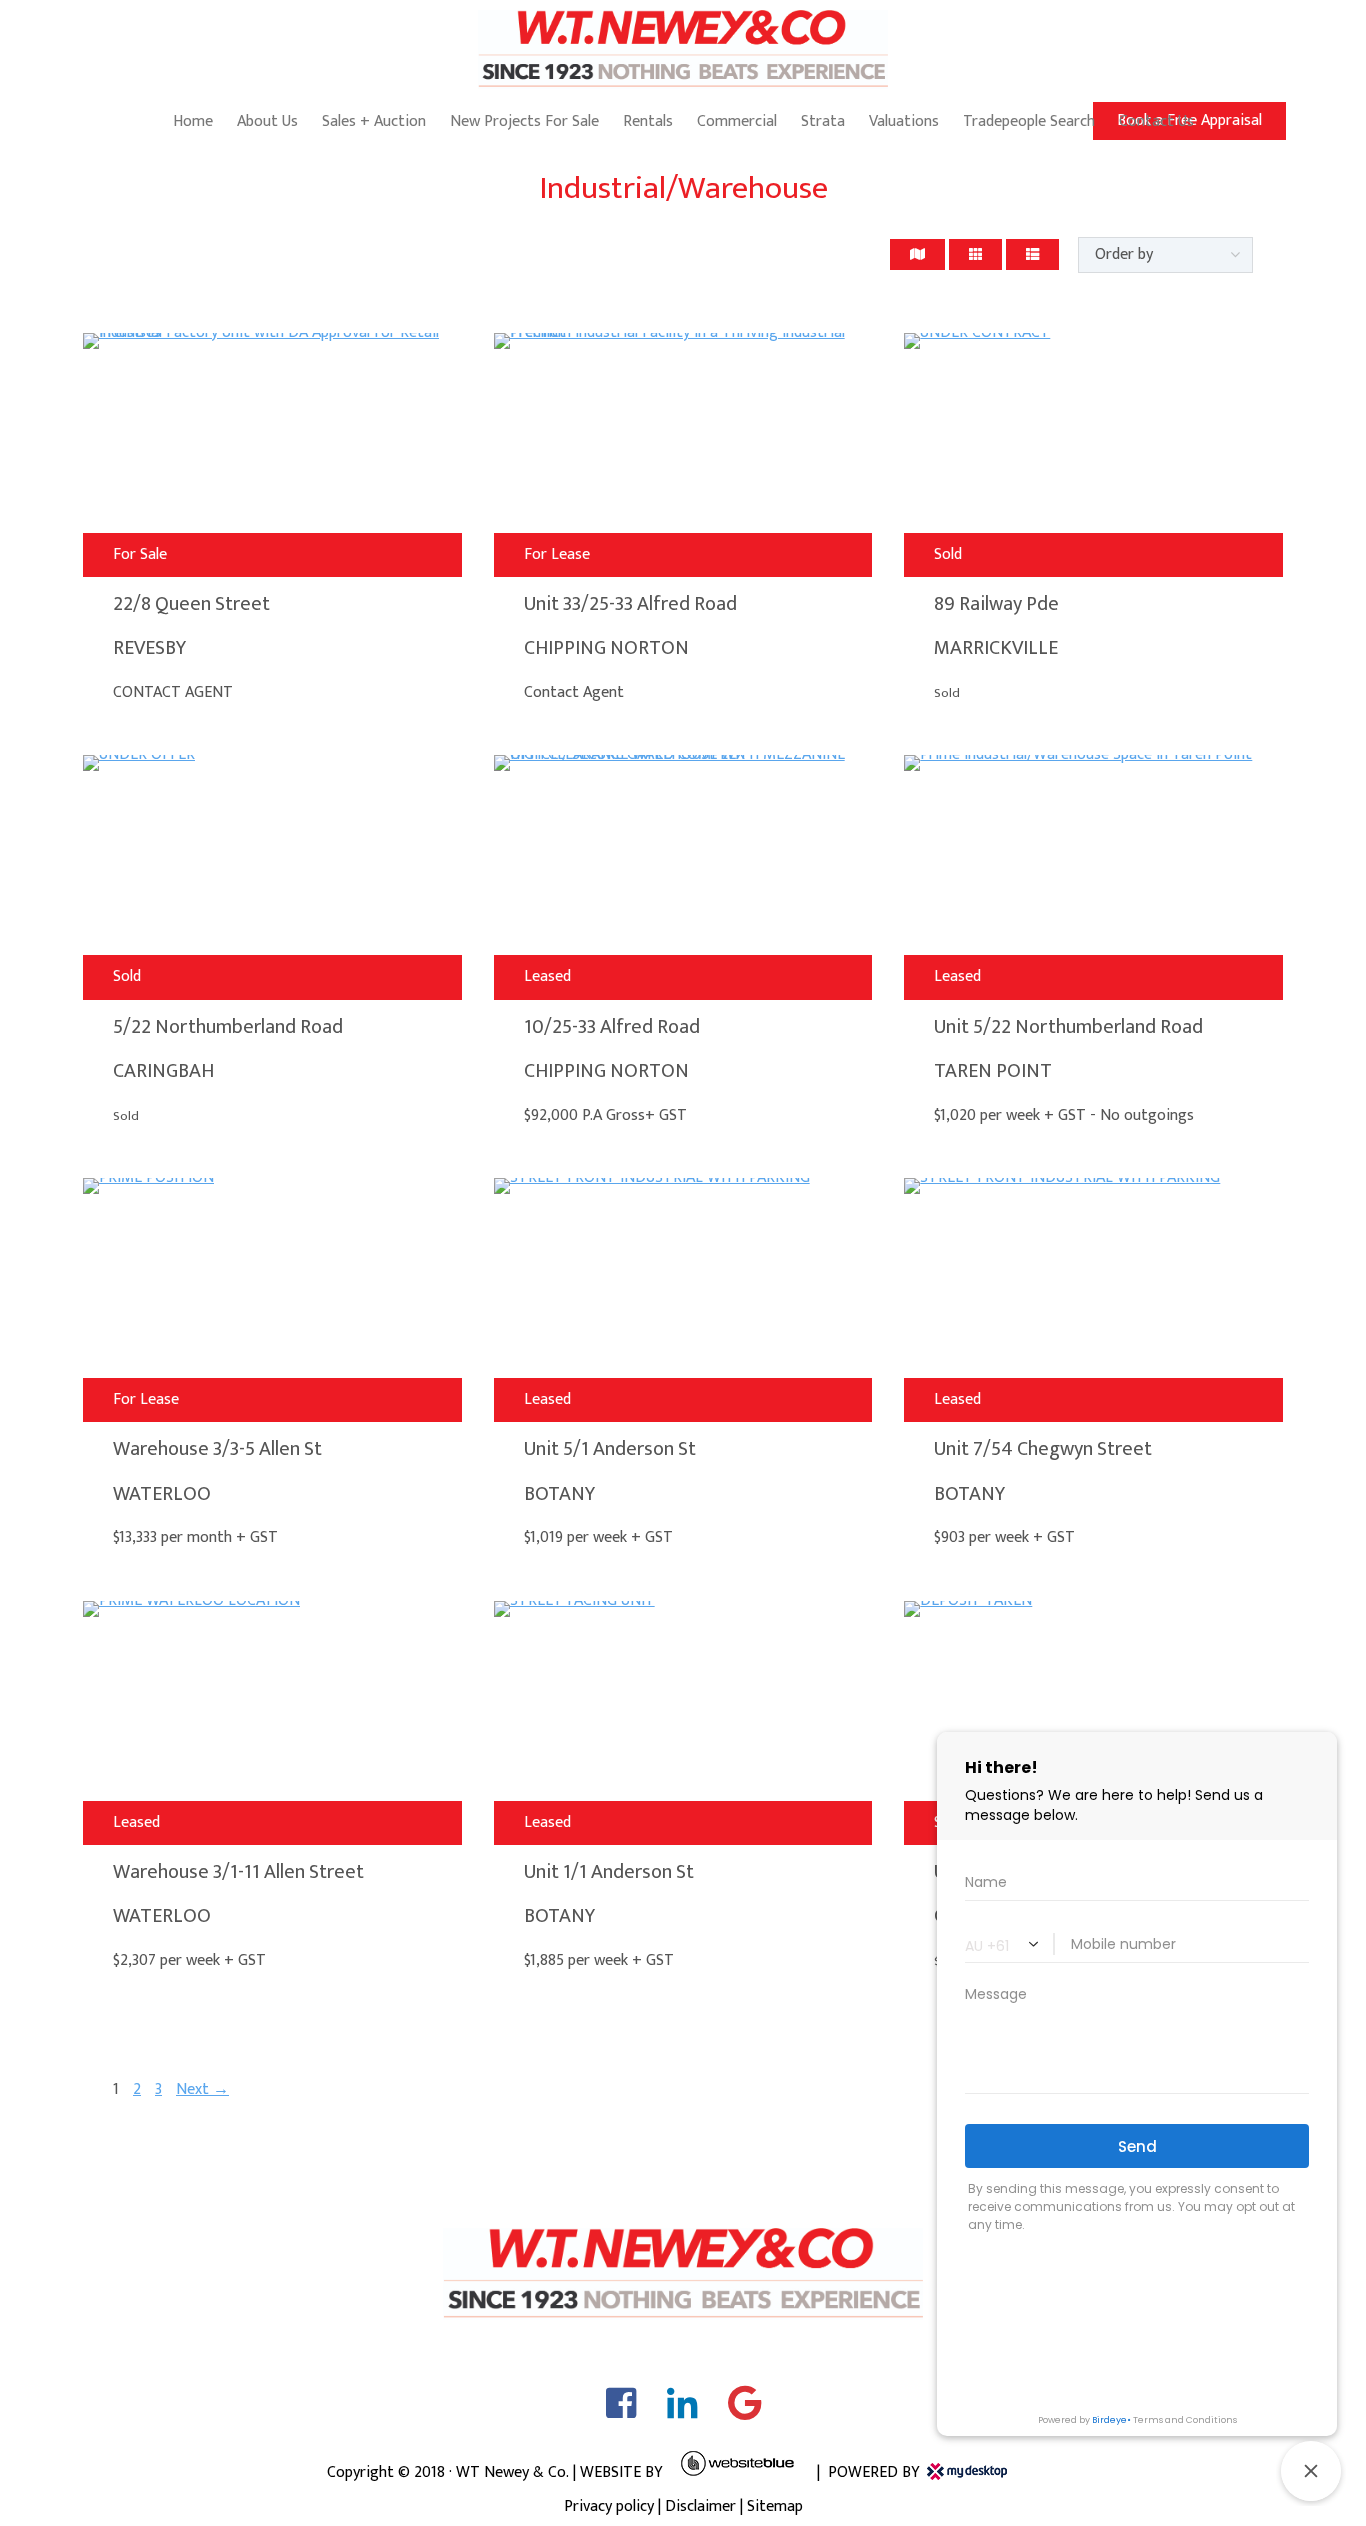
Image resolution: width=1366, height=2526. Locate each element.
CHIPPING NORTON (606, 648)
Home (193, 121)
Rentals (648, 121)
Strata (823, 121)
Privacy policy (609, 2506)
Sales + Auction (374, 121)
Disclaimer (700, 2506)
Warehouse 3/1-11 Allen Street (238, 1872)
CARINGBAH (163, 1071)
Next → (202, 2089)
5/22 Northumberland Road (228, 1027)
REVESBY (149, 648)
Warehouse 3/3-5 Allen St (217, 1449)
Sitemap (775, 2506)
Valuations (904, 121)
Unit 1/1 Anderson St (609, 1872)
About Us (267, 121)
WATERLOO (162, 1494)
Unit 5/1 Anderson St (610, 1449)
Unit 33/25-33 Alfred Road (630, 604)
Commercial (737, 121)
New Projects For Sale (524, 121)
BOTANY (559, 1494)
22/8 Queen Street (191, 604)
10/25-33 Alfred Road (612, 1027)
